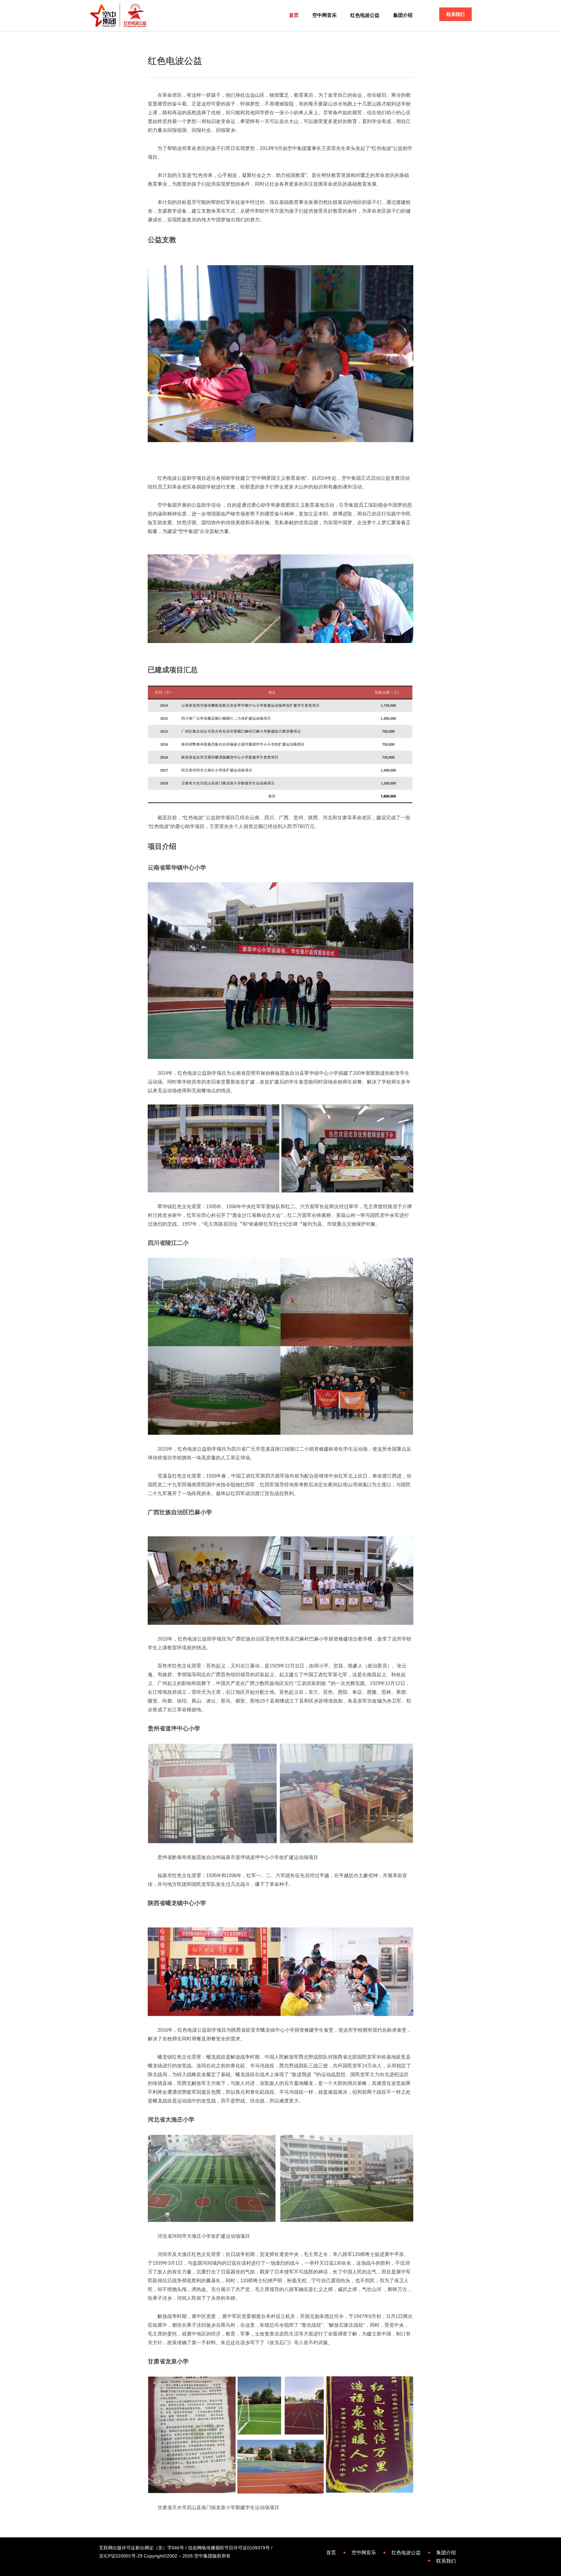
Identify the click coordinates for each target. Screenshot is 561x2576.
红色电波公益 (365, 15)
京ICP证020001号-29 (121, 2556)
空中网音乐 (324, 15)
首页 (294, 15)
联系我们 (455, 14)
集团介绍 (403, 15)
